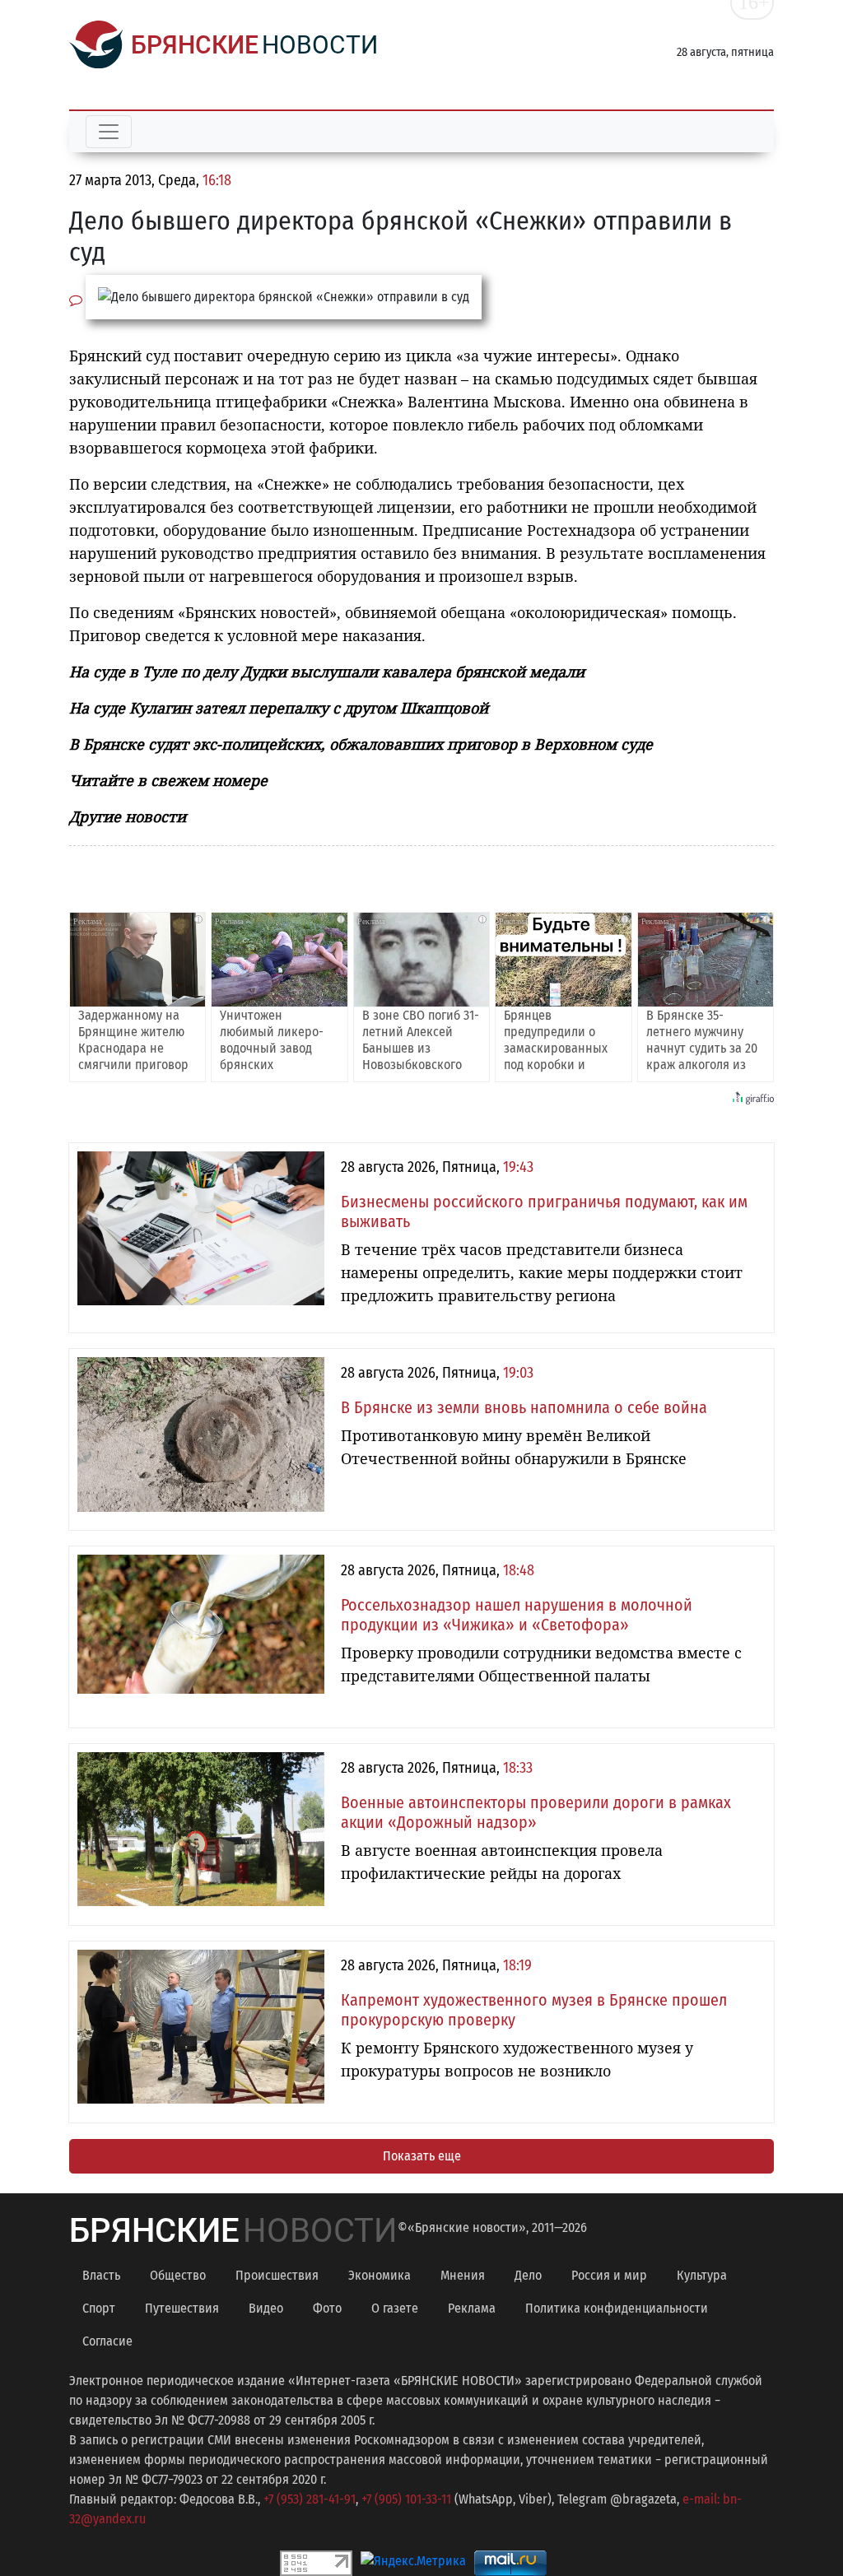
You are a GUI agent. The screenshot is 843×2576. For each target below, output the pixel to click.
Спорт (99, 2308)
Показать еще (422, 2156)
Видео (266, 2308)
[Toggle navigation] (109, 132)
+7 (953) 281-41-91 (310, 2499)
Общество (178, 2275)
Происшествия (277, 2275)
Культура (702, 2275)
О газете (395, 2308)
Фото (327, 2308)
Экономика (380, 2275)
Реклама (472, 2308)
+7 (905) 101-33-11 (406, 2499)
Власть (101, 2275)
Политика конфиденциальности (617, 2308)
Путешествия (182, 2308)
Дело (528, 2275)
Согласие (107, 2341)
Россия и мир (609, 2275)
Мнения (463, 2275)
